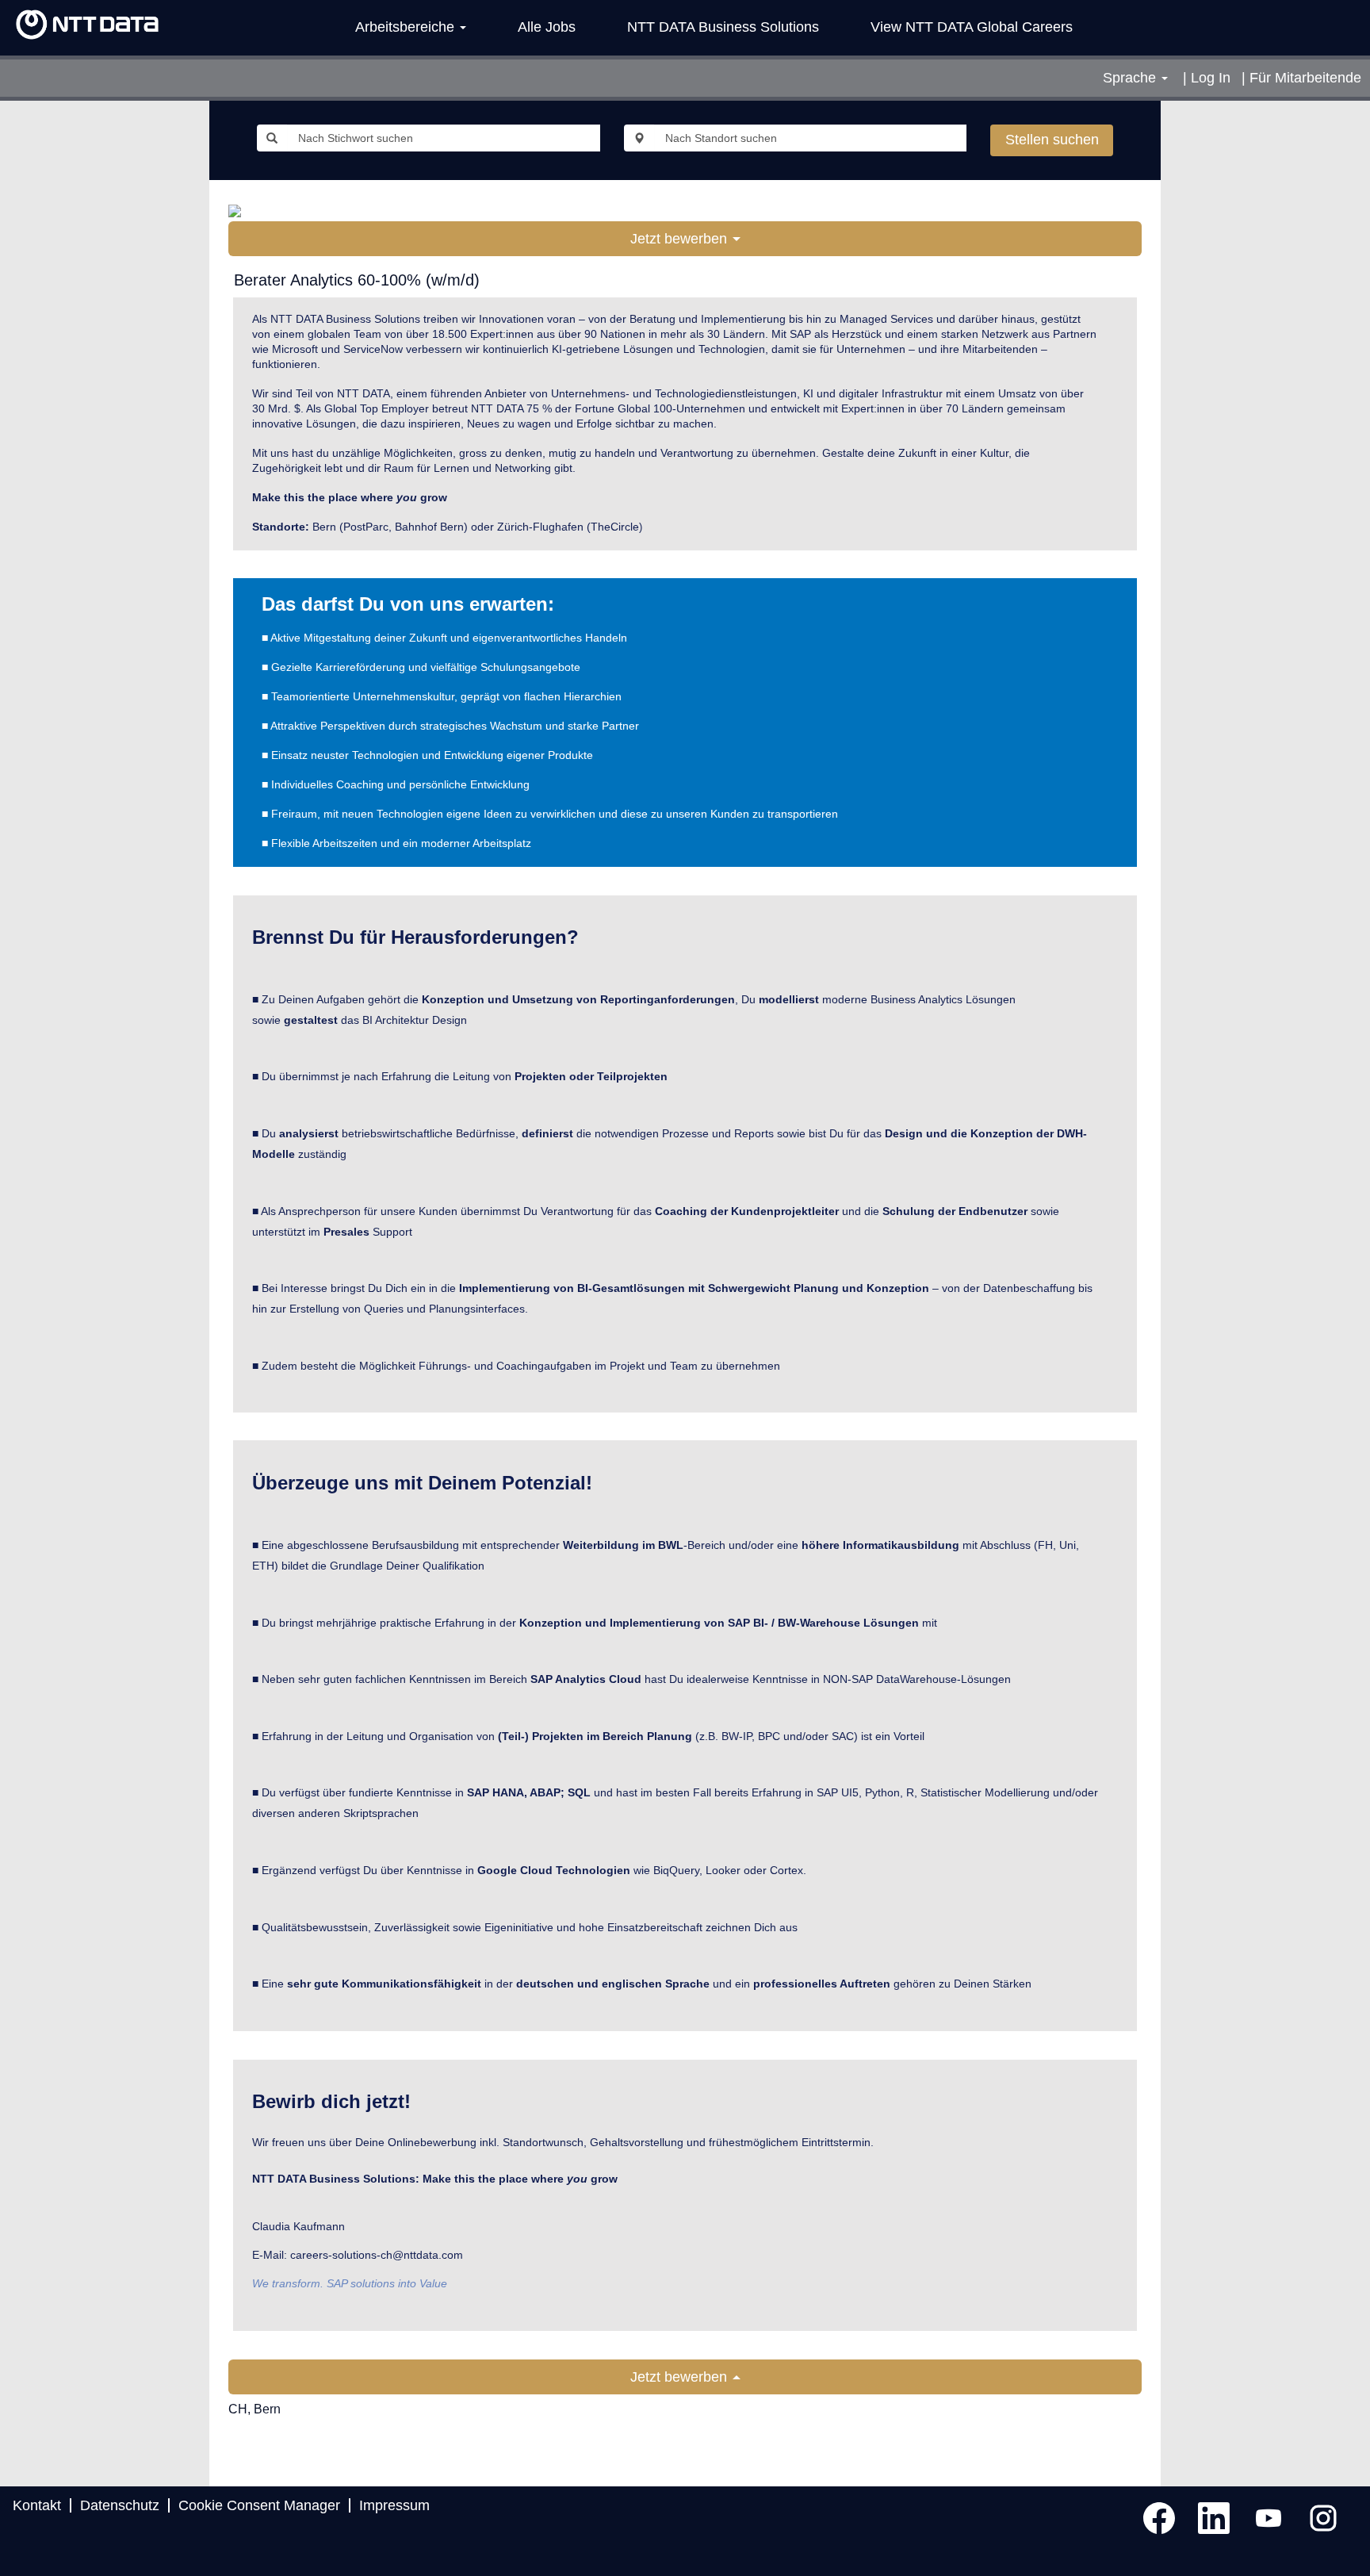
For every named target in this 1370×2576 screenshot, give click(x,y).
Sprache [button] (1131, 78)
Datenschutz (120, 2505)
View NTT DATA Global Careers (972, 27)
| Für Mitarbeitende (1301, 78)
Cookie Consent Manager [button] (259, 2505)
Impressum (394, 2505)
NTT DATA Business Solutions (723, 27)
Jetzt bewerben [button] (681, 239)
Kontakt (37, 2505)
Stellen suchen (1052, 140)
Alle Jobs (547, 27)
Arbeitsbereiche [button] (407, 27)
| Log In (1207, 78)
